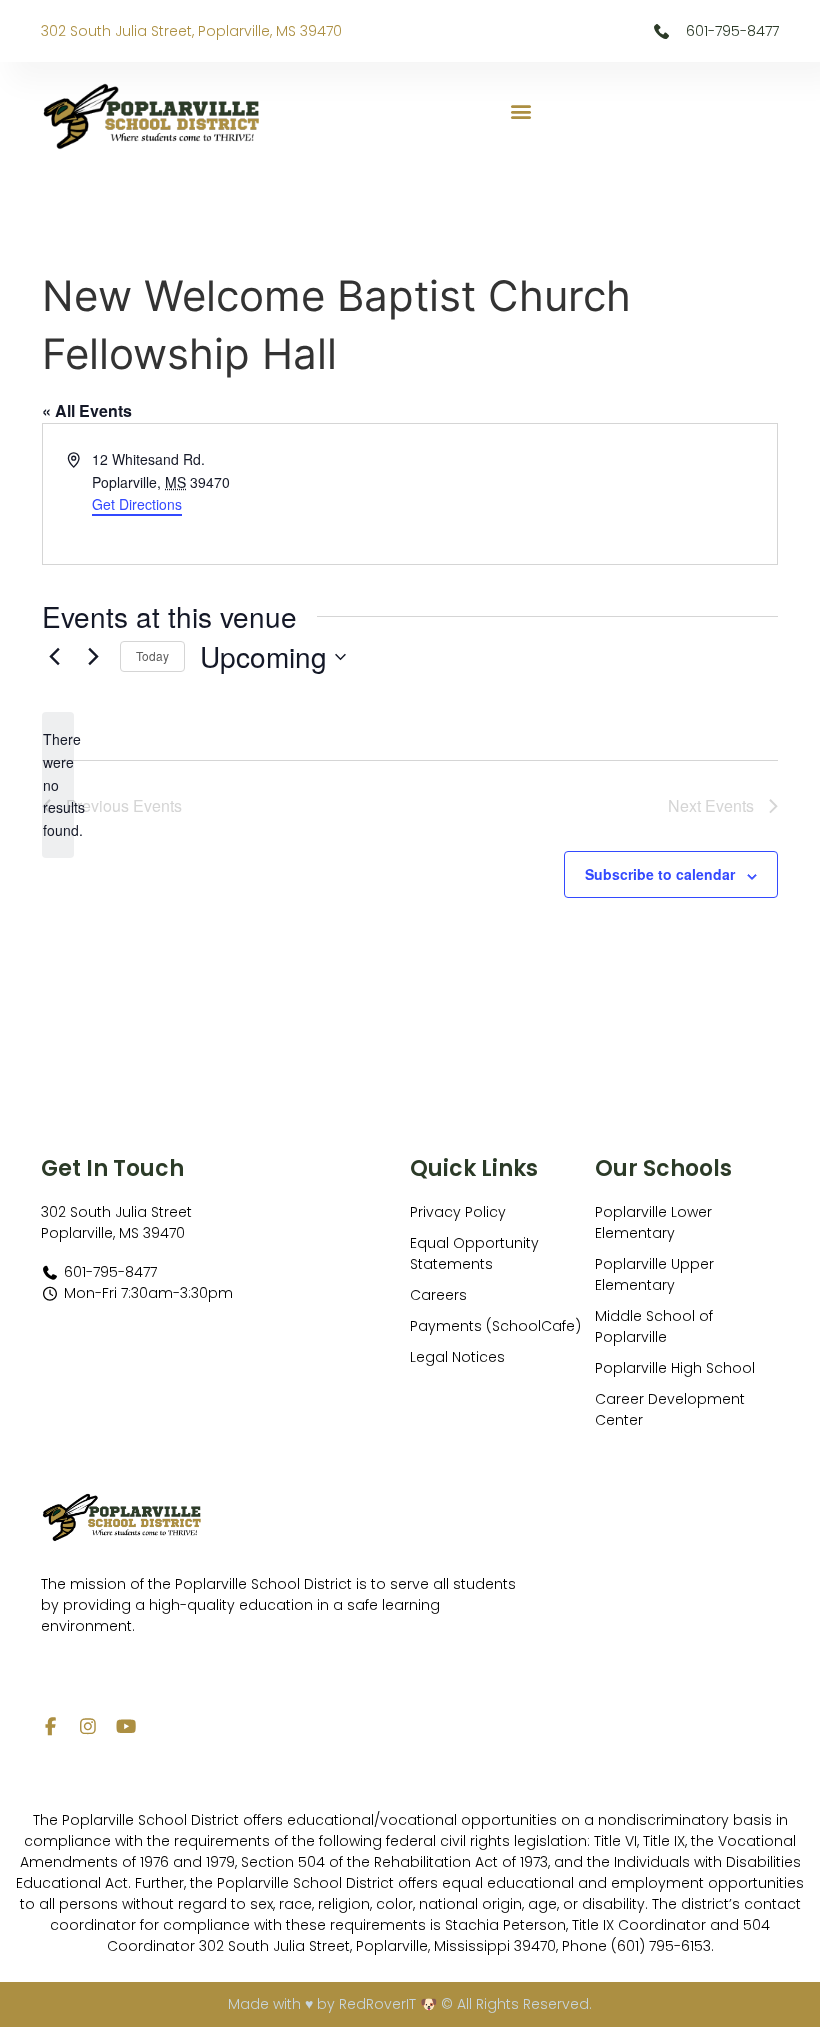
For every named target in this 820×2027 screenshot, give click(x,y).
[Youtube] (126, 1726)
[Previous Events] (54, 657)
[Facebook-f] (50, 1726)
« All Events (87, 410)
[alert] (58, 784)
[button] (520, 111)
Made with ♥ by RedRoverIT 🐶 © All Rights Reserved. (410, 2004)
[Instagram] (88, 1726)
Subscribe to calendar (660, 874)
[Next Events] (93, 657)
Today (152, 655)
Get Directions (137, 504)
